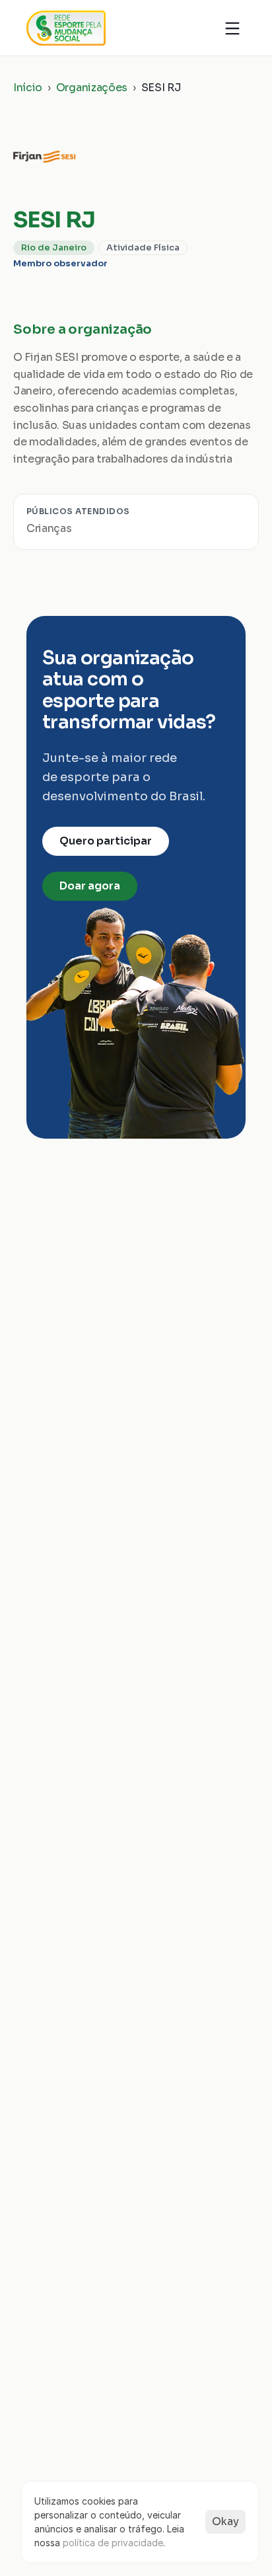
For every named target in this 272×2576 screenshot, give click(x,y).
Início (28, 88)
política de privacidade (113, 2543)
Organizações (92, 88)
